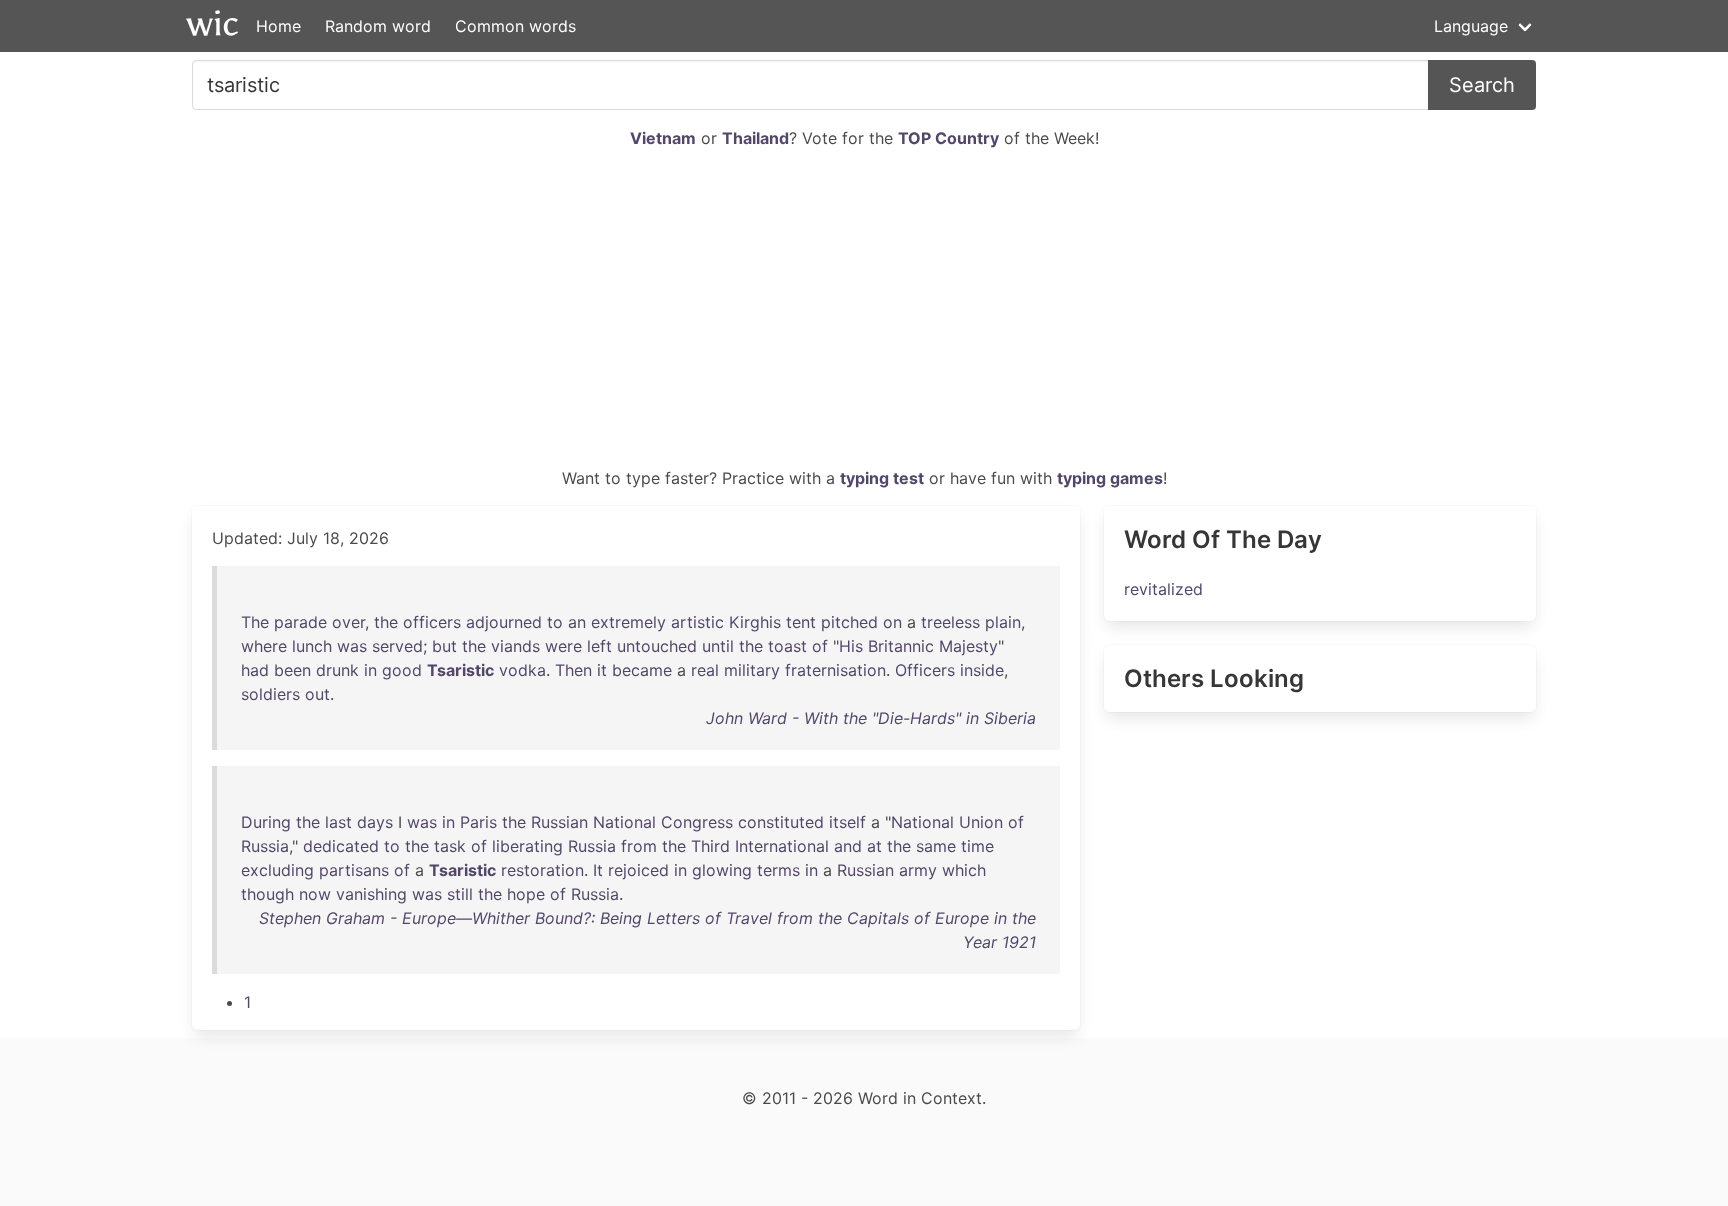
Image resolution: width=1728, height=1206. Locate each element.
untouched (657, 646)
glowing (722, 870)
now (315, 894)
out (317, 694)
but (444, 646)
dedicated (341, 846)
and (848, 846)
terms (778, 870)
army (918, 870)
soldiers (270, 694)
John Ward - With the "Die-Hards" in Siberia (871, 718)
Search (1482, 85)
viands (515, 646)
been (292, 670)
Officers (925, 670)
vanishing (371, 894)
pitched (849, 622)
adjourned (504, 622)
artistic (697, 622)
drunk (337, 670)
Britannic (901, 646)
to (555, 622)
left (599, 646)
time (977, 846)
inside (982, 670)
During (266, 822)
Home (278, 26)
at (874, 846)
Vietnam (663, 138)
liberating (527, 846)
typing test (882, 478)
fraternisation (835, 670)
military (752, 670)
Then (573, 670)
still (460, 894)
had (255, 670)
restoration (542, 870)
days (375, 822)
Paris (478, 822)
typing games (1110, 478)
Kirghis (755, 622)
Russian (559, 822)
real (705, 670)
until (718, 646)
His (851, 646)
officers (432, 622)
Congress (697, 822)
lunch (312, 646)
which (964, 870)
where (264, 646)
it (602, 670)
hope (526, 894)
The (255, 622)
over (348, 622)
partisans (354, 870)
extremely (628, 622)
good (402, 670)
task (450, 846)
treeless (950, 622)
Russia (265, 846)
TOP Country (948, 138)
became (642, 670)
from (639, 846)
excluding (277, 870)
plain (1003, 622)
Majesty (968, 646)
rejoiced (638, 870)
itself (847, 822)
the (386, 622)
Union (981, 822)
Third (710, 846)
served (397, 646)
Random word (378, 26)
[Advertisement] (864, 316)
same (936, 846)
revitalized (1163, 589)
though (267, 894)
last (338, 822)
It (598, 870)
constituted (781, 822)
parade (300, 622)
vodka (522, 670)
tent (801, 622)
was (352, 646)
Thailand (755, 138)
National (624, 822)
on (892, 622)
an (577, 622)
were (563, 646)
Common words (515, 26)
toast (787, 646)
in (370, 670)
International (782, 846)
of (820, 646)
